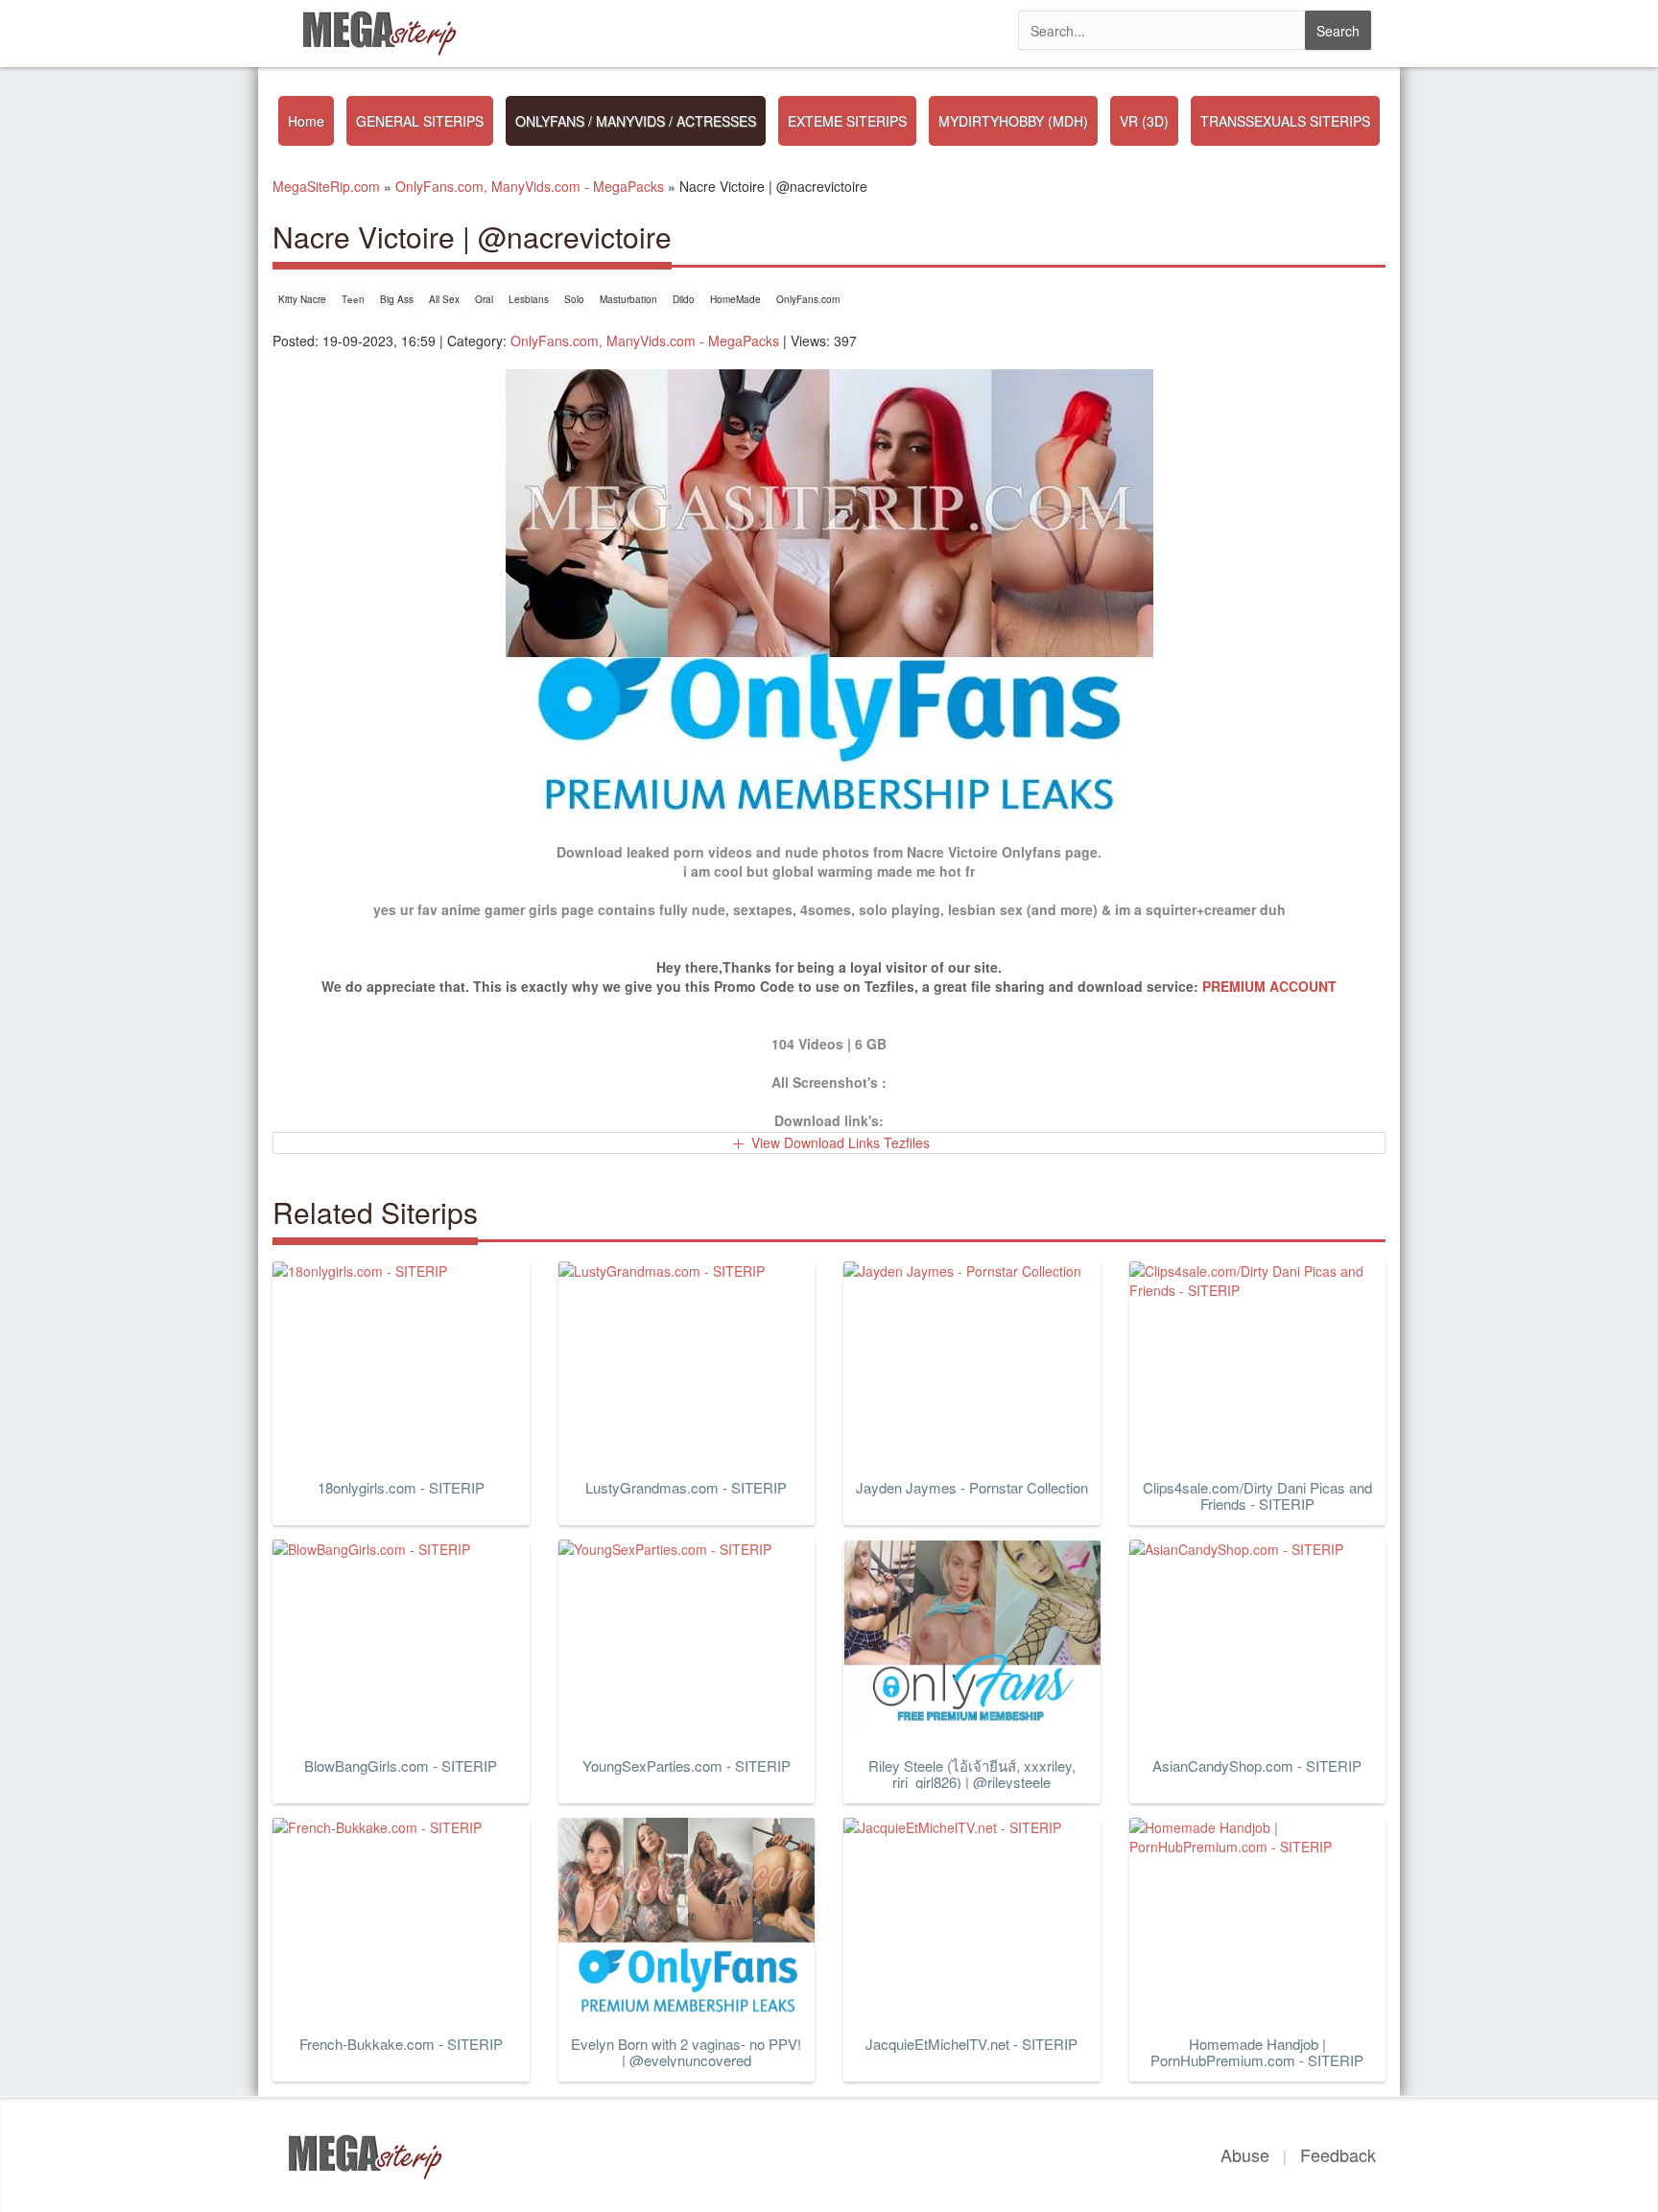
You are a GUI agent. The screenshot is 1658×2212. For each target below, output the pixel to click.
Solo (574, 299)
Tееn (353, 299)
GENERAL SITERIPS (420, 121)
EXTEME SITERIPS (847, 121)
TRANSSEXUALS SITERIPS (1285, 121)
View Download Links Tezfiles (841, 1142)
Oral (484, 299)
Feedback (1338, 2154)
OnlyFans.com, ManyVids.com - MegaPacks (645, 341)
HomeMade (735, 299)
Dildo (684, 299)
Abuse (1245, 2154)
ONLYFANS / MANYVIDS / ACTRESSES (636, 121)
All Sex (444, 299)
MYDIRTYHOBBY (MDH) (1013, 121)
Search (1338, 31)
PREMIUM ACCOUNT (1269, 986)
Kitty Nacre (302, 299)
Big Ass (397, 299)
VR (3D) (1144, 121)
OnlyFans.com (808, 299)
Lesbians (529, 299)
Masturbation (628, 299)
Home (306, 121)
